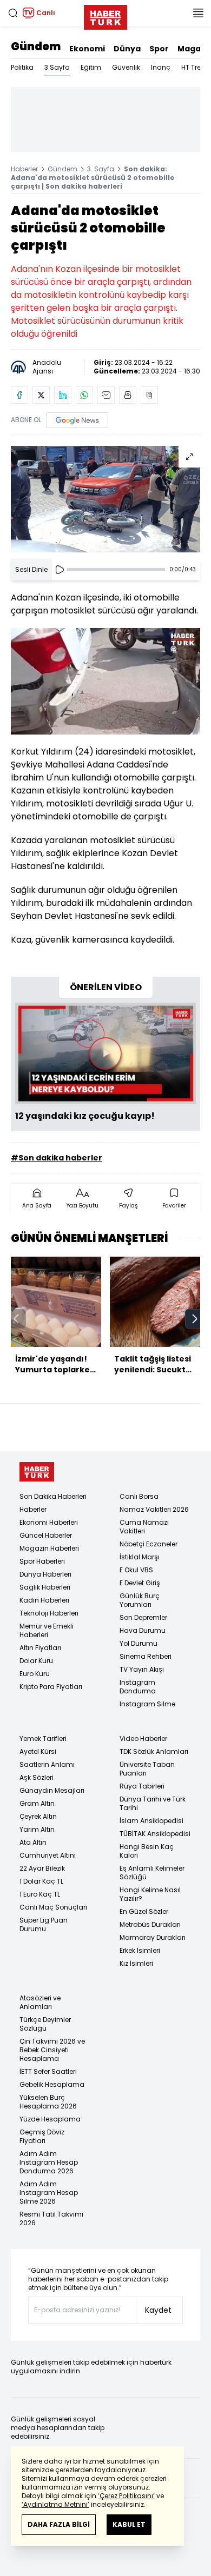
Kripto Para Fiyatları (51, 1687)
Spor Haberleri (42, 1561)
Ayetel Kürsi (38, 1751)
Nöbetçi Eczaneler (149, 1544)
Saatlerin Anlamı (47, 1764)
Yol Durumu (139, 1643)
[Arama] (13, 13)
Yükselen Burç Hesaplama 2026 (48, 2102)
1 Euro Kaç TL (40, 1894)
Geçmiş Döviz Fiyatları (42, 2136)
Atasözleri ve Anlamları (40, 2002)
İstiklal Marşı (140, 1557)
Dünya (127, 49)
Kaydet (158, 2310)
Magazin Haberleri (49, 1548)
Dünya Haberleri (45, 1574)
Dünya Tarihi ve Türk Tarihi (153, 1803)
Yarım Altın (37, 1829)
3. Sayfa (101, 169)
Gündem (36, 46)
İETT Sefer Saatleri (48, 2071)
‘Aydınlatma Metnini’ (55, 2504)
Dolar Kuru (36, 1661)
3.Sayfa (57, 67)
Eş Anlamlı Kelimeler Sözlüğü (152, 1873)
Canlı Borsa (139, 1496)
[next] (195, 1319)
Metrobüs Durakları (150, 1924)
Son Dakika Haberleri (53, 1496)
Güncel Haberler (46, 1535)
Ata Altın (33, 1842)
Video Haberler (143, 1739)
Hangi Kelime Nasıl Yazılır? (150, 1894)
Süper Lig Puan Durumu (44, 1924)
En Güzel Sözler (144, 1911)
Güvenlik (126, 67)
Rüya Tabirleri (142, 1786)
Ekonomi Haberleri (49, 1522)
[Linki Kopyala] (149, 395)
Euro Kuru (35, 1674)
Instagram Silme (147, 1704)
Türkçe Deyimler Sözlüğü (45, 2024)
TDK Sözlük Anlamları (154, 1751)
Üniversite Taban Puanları (147, 1769)
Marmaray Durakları (153, 1937)
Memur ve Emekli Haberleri (47, 1630)
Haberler (24, 169)
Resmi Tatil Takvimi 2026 (51, 2218)
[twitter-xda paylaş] (41, 395)
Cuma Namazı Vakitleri (144, 1527)
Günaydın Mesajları (52, 1790)
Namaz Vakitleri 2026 (154, 1509)
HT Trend (196, 67)
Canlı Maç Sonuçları (53, 1907)
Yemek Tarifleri (43, 1739)
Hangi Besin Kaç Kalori (147, 1851)
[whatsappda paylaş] (84, 395)
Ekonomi (87, 49)
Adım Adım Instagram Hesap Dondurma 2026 (49, 2162)
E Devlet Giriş (140, 1583)
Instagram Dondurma (138, 1687)
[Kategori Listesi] (198, 13)
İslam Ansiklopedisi (151, 1821)
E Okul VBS (136, 1570)
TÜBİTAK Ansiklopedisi (155, 1834)
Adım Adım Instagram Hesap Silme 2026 (49, 2193)
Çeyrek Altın (38, 1816)
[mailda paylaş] (106, 395)
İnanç (161, 67)
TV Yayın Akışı (142, 1669)
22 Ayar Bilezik (42, 1868)
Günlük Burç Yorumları (140, 1600)
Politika (22, 67)
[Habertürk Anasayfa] (105, 15)
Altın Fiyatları (40, 1648)
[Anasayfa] (37, 1472)
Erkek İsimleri (140, 1950)
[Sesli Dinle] (60, 570)
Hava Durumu (143, 1630)
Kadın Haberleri (44, 1600)
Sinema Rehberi (146, 1656)
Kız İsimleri (136, 1963)
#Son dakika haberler (57, 1158)
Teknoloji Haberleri (49, 1613)
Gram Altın (37, 1803)
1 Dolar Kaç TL (41, 1881)
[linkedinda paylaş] (63, 395)
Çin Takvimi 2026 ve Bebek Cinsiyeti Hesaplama (52, 2050)
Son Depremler (143, 1617)
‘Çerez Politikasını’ (126, 2496)
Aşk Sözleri (37, 1777)
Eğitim (91, 67)
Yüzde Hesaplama (50, 2119)
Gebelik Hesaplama (52, 2084)
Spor (159, 49)
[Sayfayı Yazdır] (128, 395)
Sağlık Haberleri (45, 1587)
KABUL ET (129, 2524)
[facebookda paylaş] (19, 395)
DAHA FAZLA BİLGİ (59, 2524)
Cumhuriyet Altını (48, 1855)
